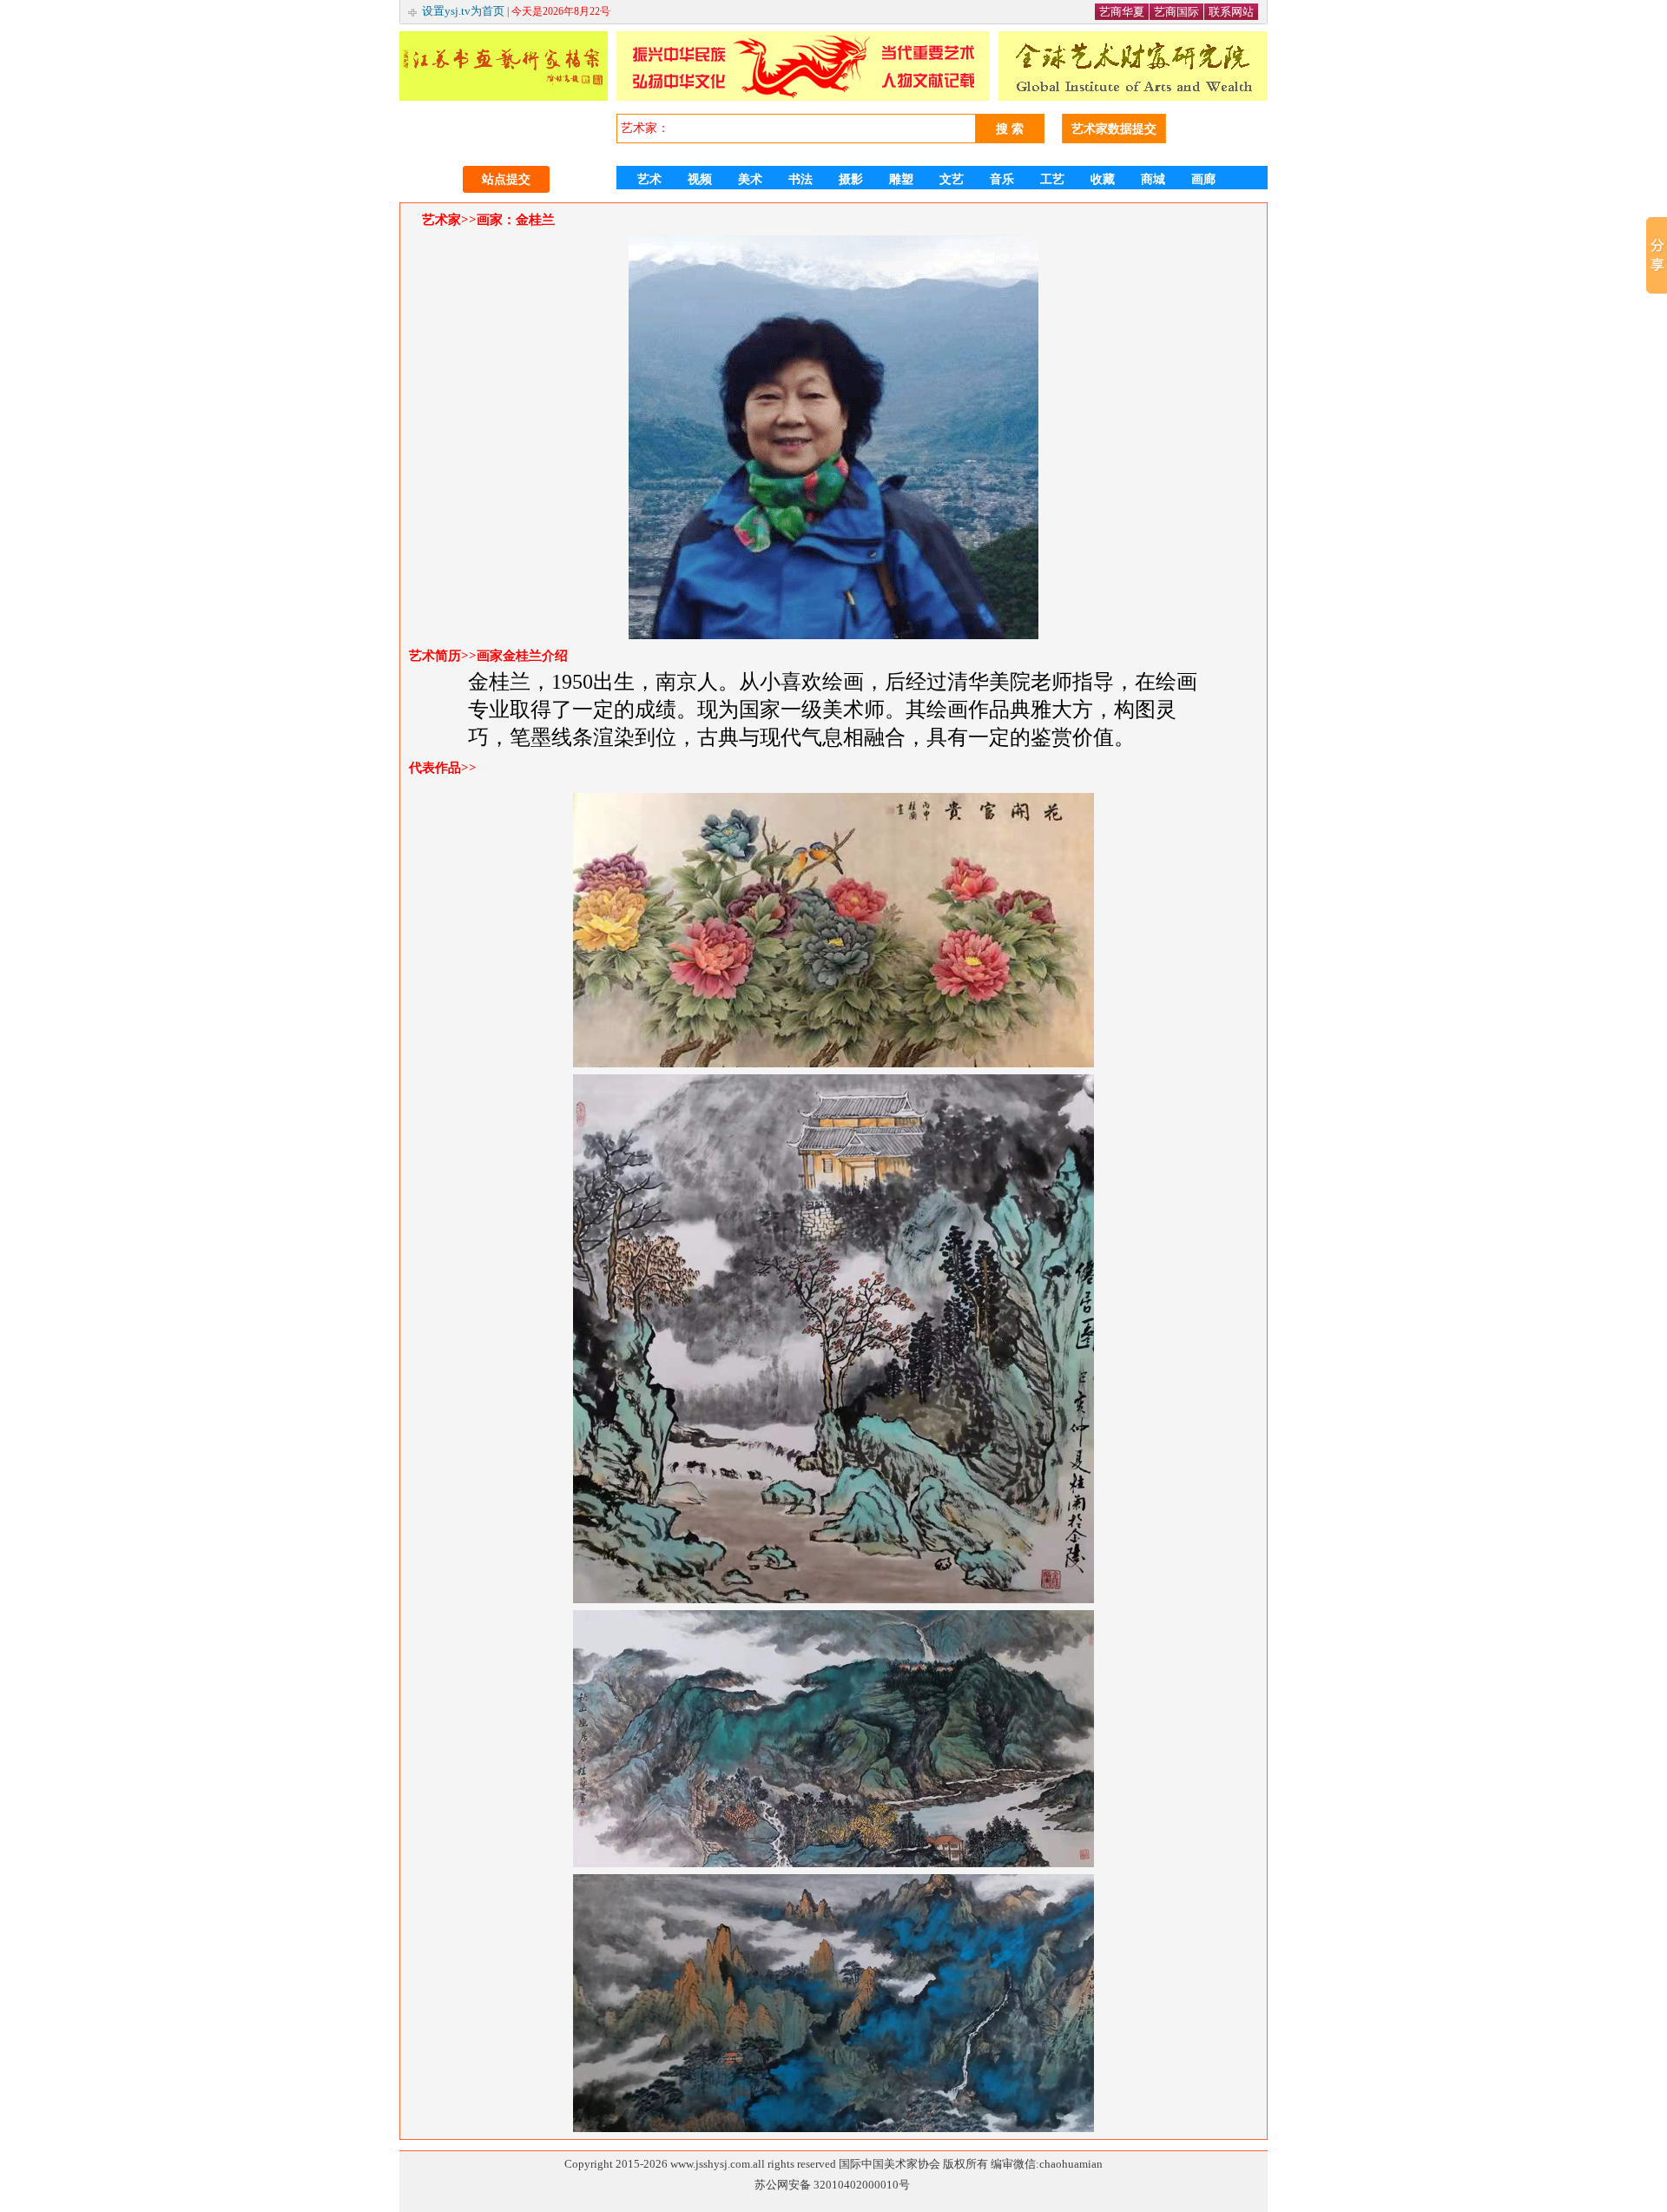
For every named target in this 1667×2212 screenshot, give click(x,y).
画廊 (1203, 179)
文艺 (952, 179)
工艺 (1052, 179)
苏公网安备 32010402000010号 (832, 2185)
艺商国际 (1176, 12)
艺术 (649, 179)
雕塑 (901, 179)
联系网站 (1231, 12)
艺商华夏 (1122, 12)
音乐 (1002, 179)
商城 (1153, 179)
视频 (700, 179)
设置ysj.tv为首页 (463, 11)
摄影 (851, 179)
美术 (750, 179)
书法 (801, 179)
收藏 (1103, 179)
